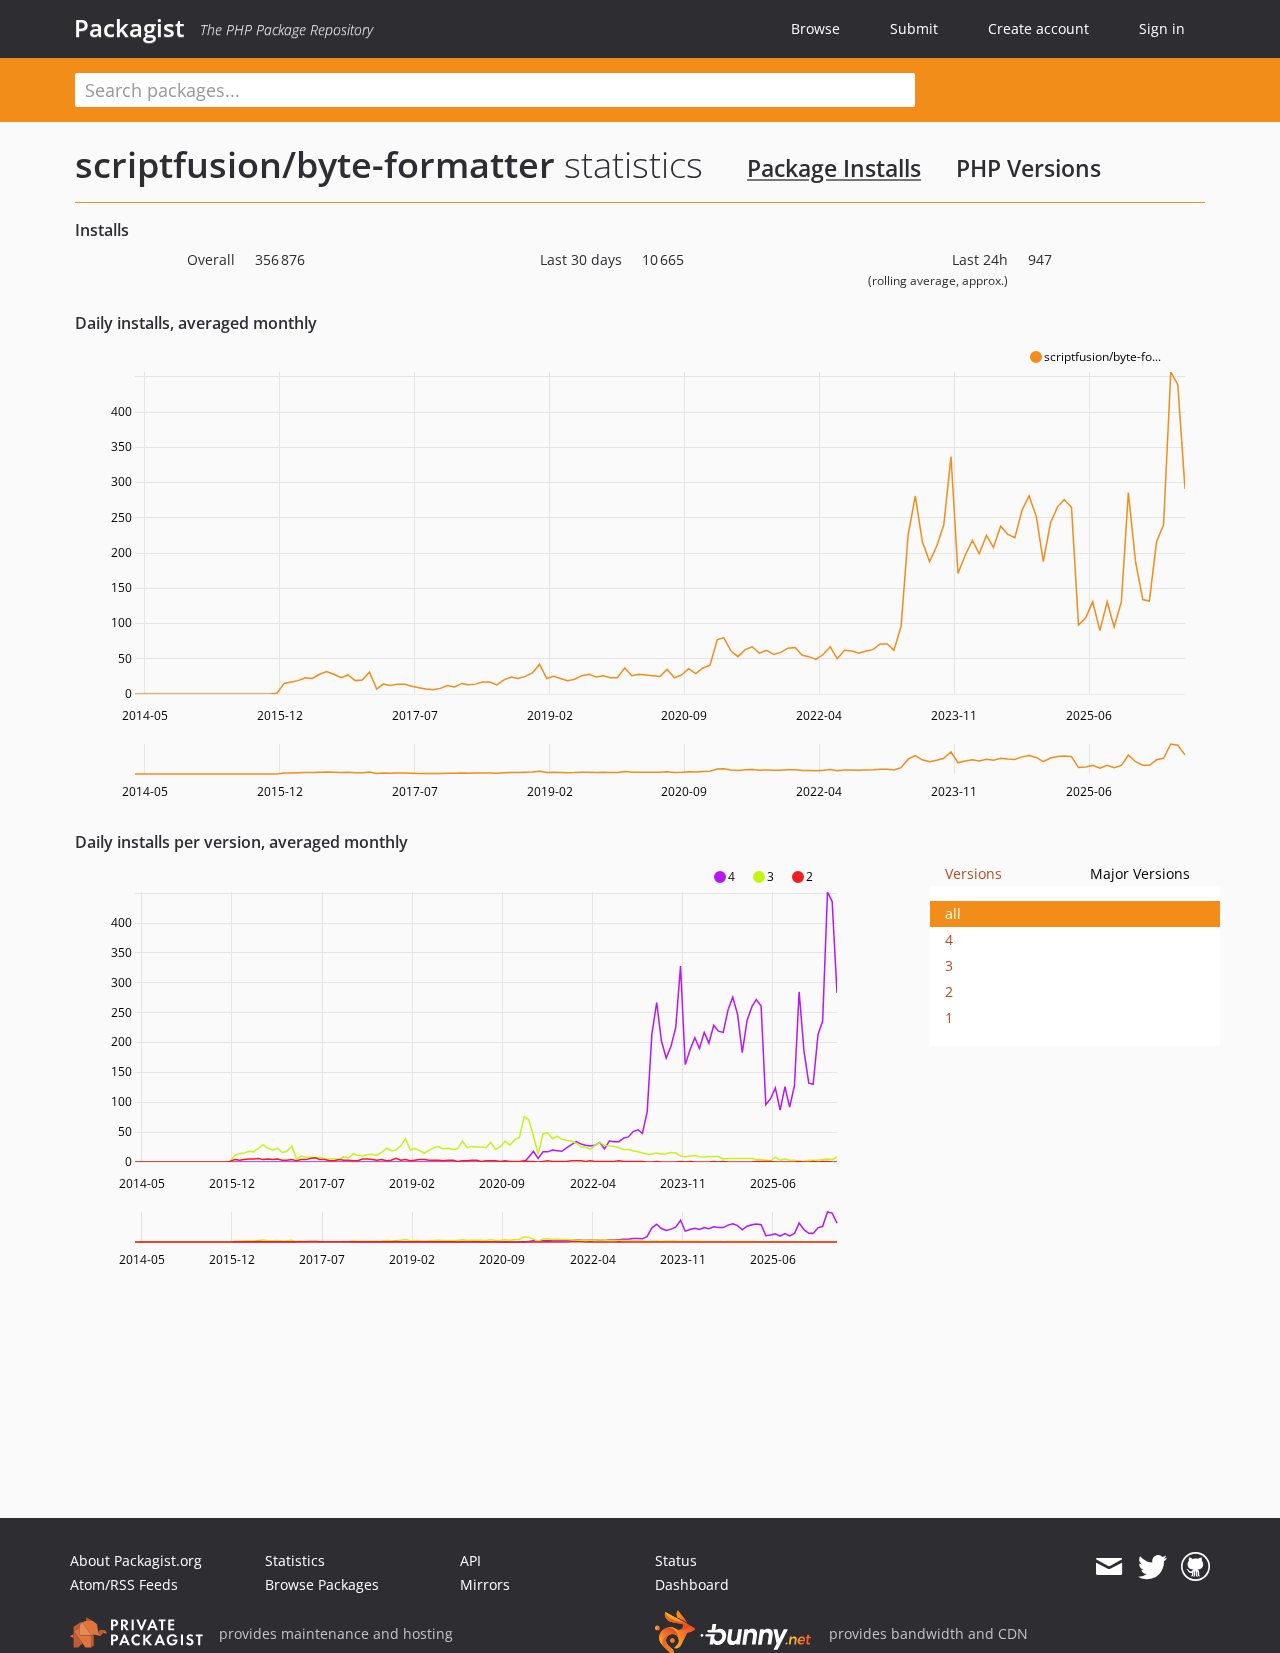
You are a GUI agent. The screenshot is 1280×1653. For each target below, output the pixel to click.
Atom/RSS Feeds (124, 1584)
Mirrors (485, 1584)
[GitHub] (1195, 1567)
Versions (973, 873)
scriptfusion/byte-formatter (315, 164)
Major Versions (1140, 873)
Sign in (1162, 28)
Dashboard (692, 1584)
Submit (914, 28)
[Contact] (1108, 1567)
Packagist (129, 28)
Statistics (295, 1560)
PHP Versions (1028, 168)
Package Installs (834, 168)
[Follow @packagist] (1152, 1567)
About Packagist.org (136, 1560)
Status (676, 1560)
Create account (1038, 28)
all (953, 913)
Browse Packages (322, 1584)
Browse (815, 28)
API (470, 1560)
